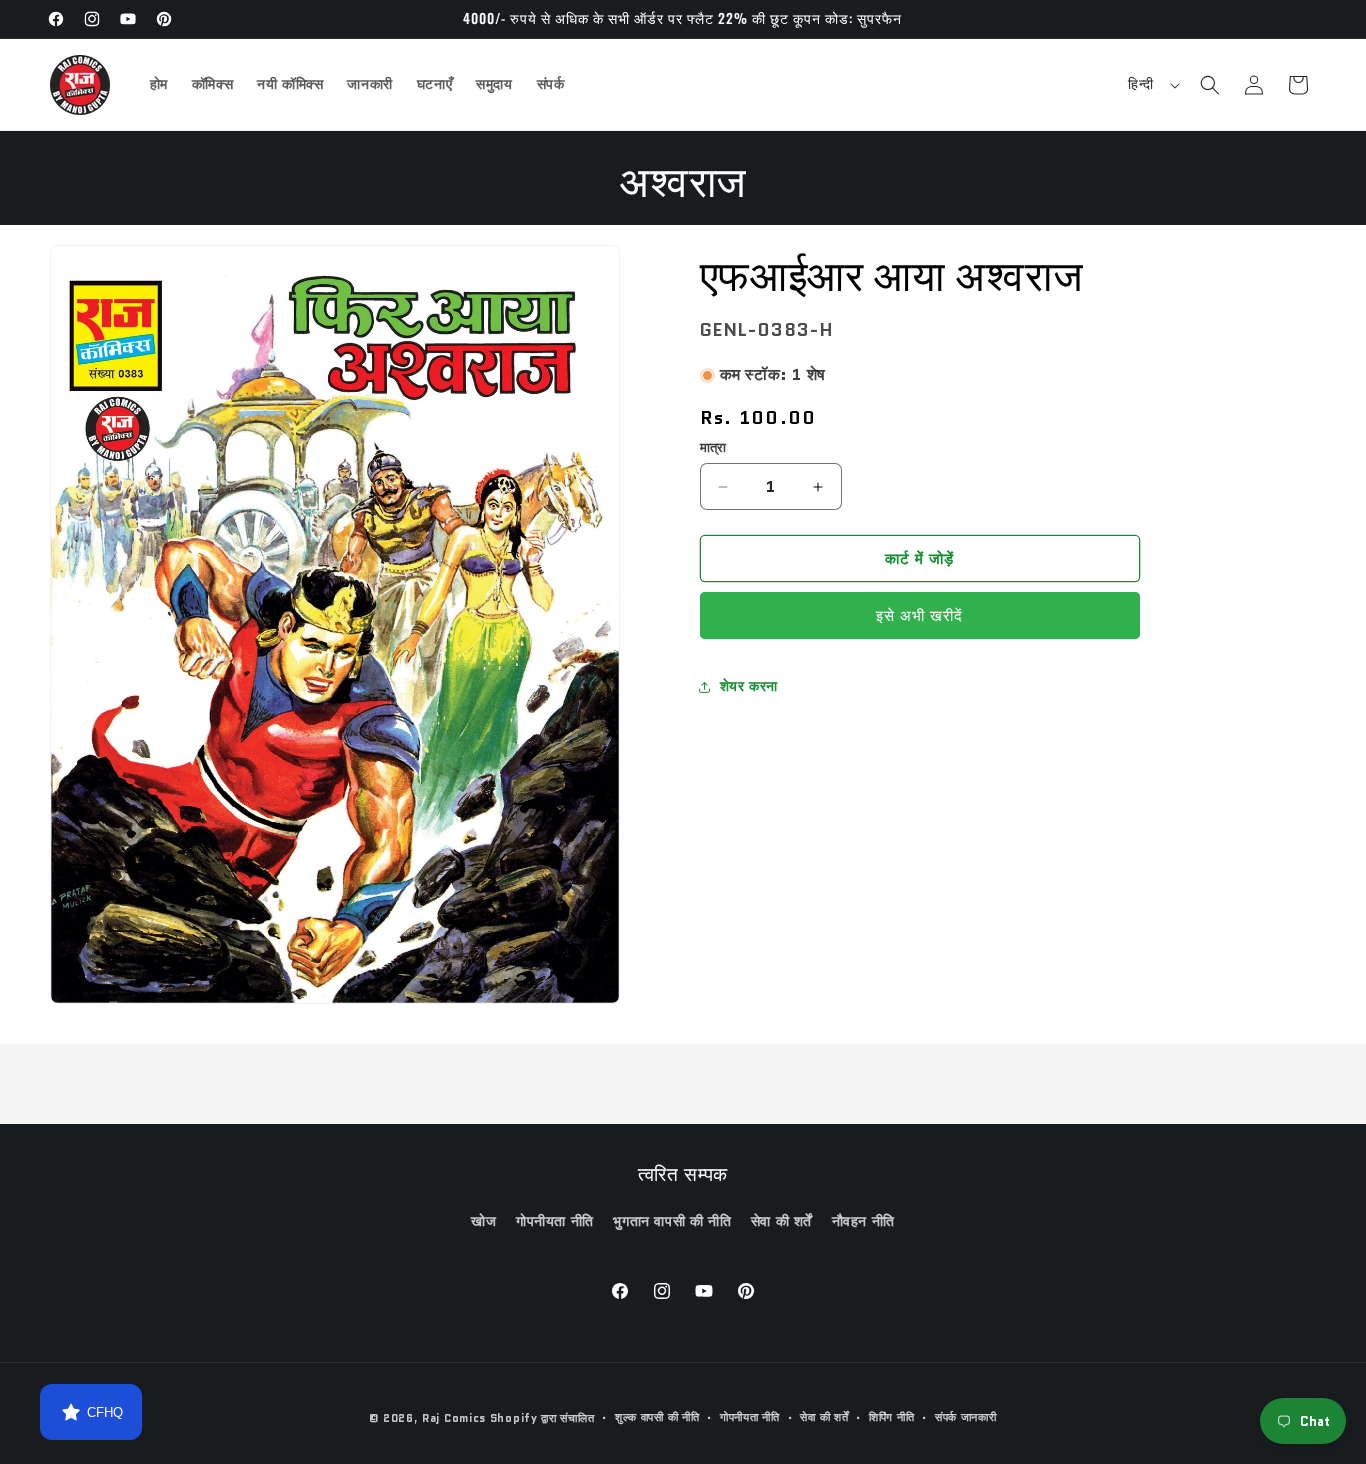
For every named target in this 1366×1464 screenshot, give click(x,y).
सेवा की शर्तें (781, 1221)
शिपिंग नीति (891, 1417)
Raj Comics (454, 1418)
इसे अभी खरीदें (919, 617)
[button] (1210, 85)
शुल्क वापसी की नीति (657, 1417)
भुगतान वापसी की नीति (672, 1221)
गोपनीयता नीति (555, 1221)
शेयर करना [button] (749, 686)
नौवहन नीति (863, 1221)
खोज (483, 1221)
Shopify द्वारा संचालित (542, 1418)
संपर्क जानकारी (966, 1417)
